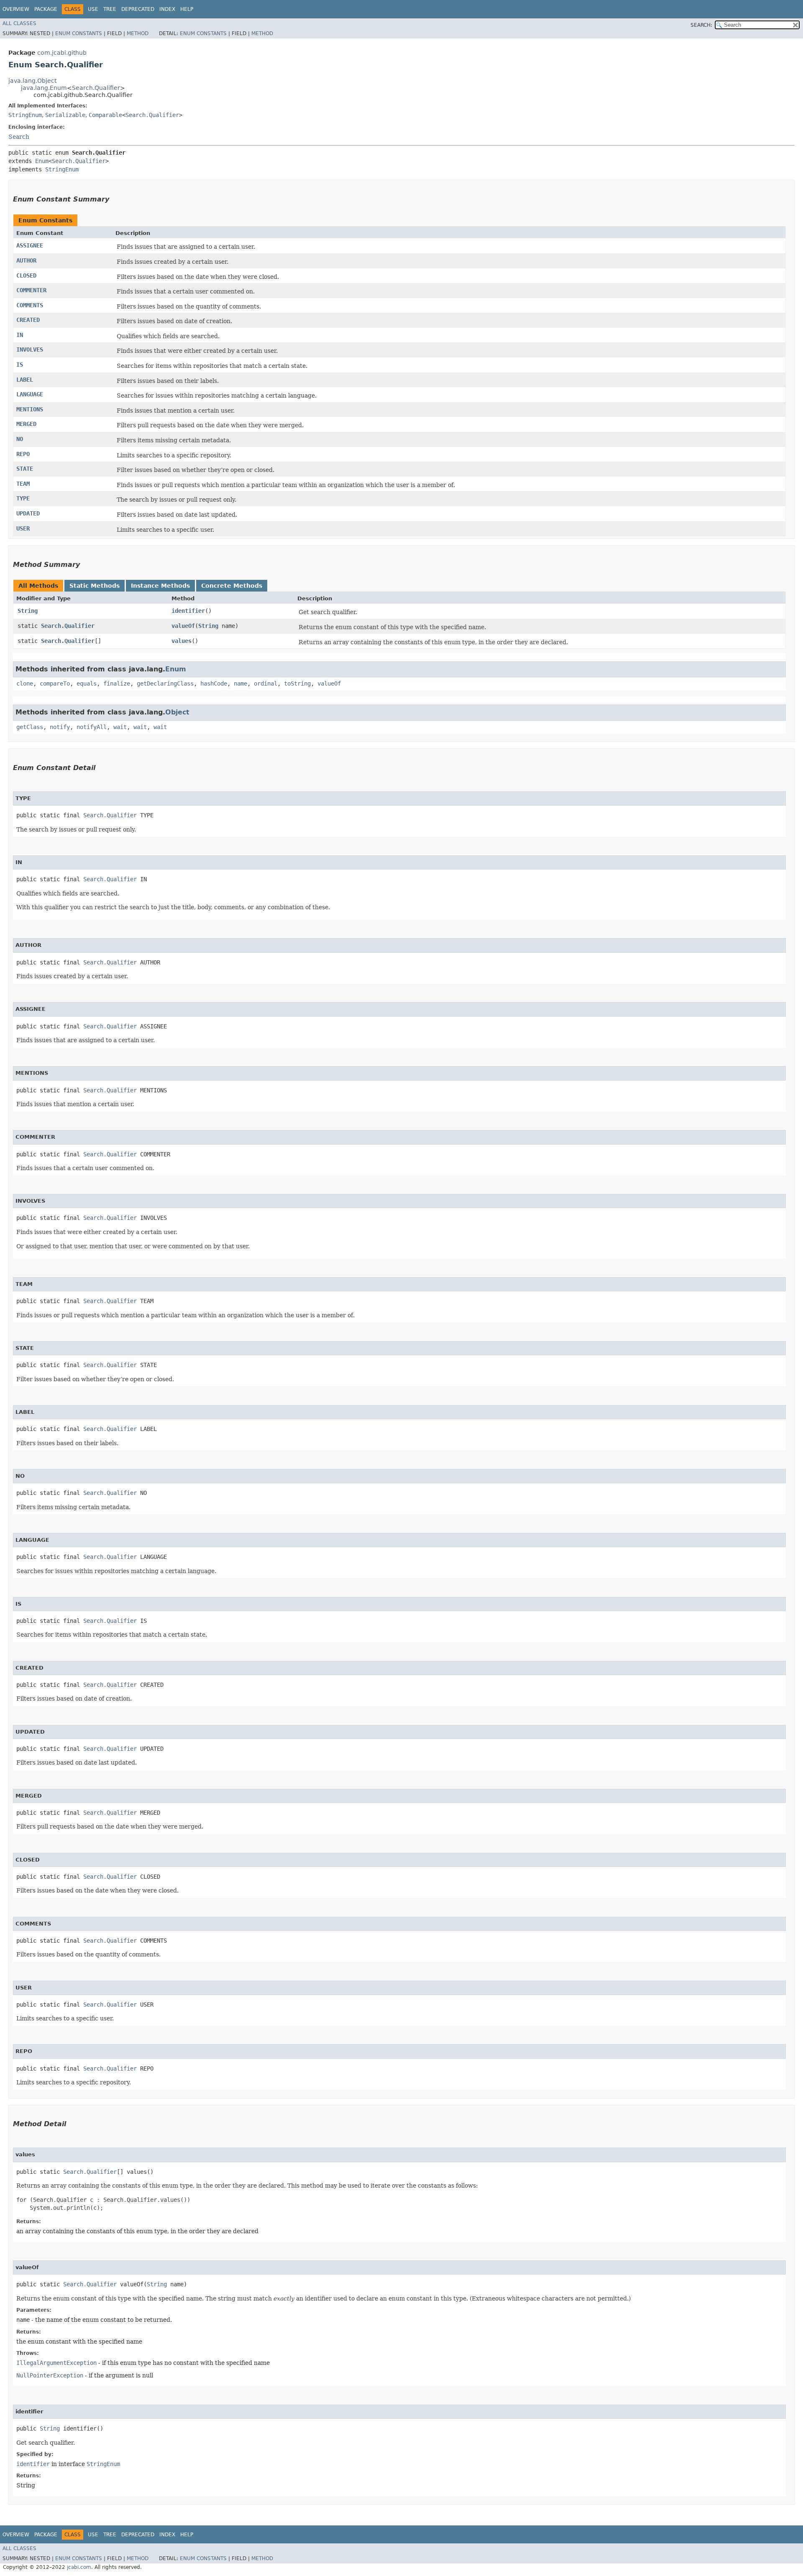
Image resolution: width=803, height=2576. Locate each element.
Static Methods (95, 586)
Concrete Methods (232, 586)
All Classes (19, 23)
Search (19, 137)
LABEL (25, 380)
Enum (42, 161)
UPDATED (28, 513)
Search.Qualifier (96, 88)
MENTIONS (30, 409)
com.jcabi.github (62, 53)
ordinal (266, 684)
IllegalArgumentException (56, 2363)
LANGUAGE (30, 394)
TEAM (23, 484)
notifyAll (92, 727)
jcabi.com (79, 2567)
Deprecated (138, 9)
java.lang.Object (32, 81)
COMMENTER (31, 290)
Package (46, 9)
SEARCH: (701, 25)
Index (167, 9)
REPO (23, 454)
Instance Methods (160, 586)
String (28, 611)
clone (25, 684)
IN (20, 335)
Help (187, 9)
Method (138, 33)
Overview (16, 9)
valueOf (183, 626)
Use (93, 9)
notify (60, 727)
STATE (25, 469)
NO (20, 439)
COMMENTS (30, 305)
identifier (188, 611)
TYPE (23, 498)
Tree (110, 9)
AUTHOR (26, 260)
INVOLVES (30, 349)
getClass (30, 727)
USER (23, 528)
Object (177, 712)
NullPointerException (50, 2375)
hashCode (214, 684)
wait (120, 727)
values (182, 641)
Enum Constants (79, 33)
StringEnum (25, 115)
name (240, 684)
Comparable (105, 115)
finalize (117, 684)
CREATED (28, 320)
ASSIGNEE (30, 245)
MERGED (26, 424)
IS (20, 365)
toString (297, 684)
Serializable (65, 115)
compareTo (55, 684)
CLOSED (26, 275)
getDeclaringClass (165, 684)
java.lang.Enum (44, 88)
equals (87, 684)
